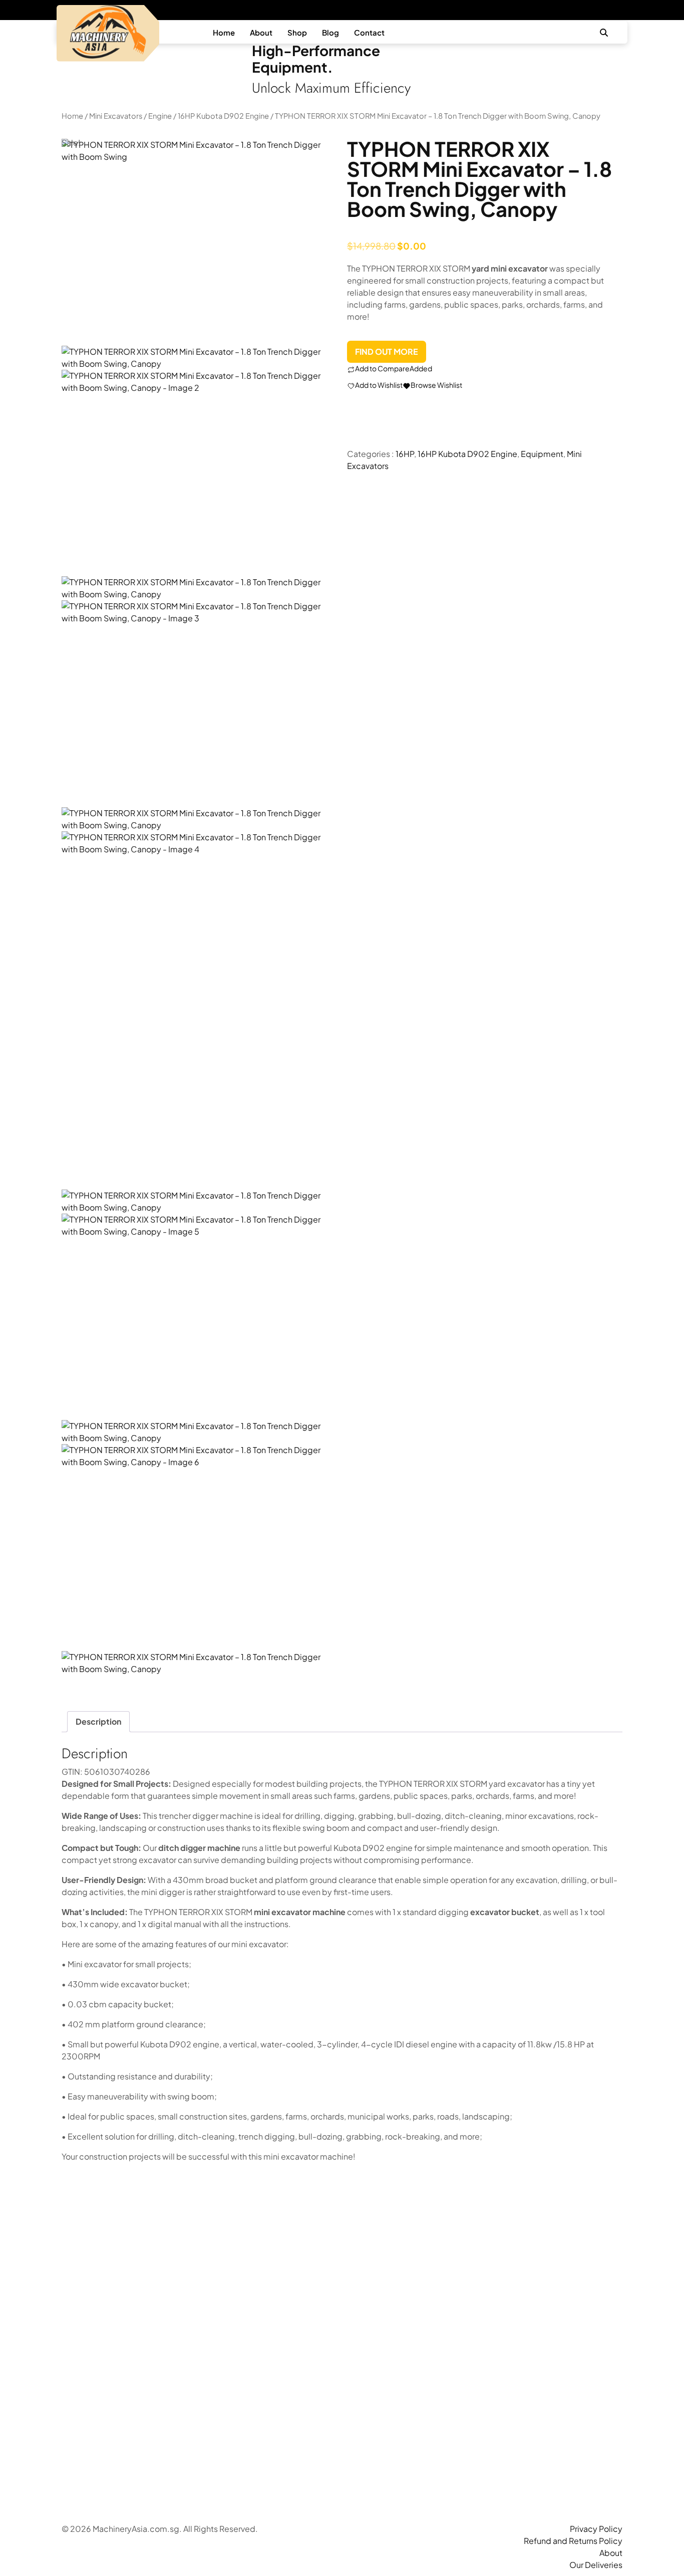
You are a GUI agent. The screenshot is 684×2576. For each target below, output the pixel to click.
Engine (160, 116)
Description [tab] (98, 1721)
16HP (405, 454)
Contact (369, 32)
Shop (297, 32)
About (261, 32)
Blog (330, 32)
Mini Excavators (116, 116)
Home (224, 32)
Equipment (542, 454)
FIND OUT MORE (387, 352)
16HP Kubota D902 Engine (223, 116)
